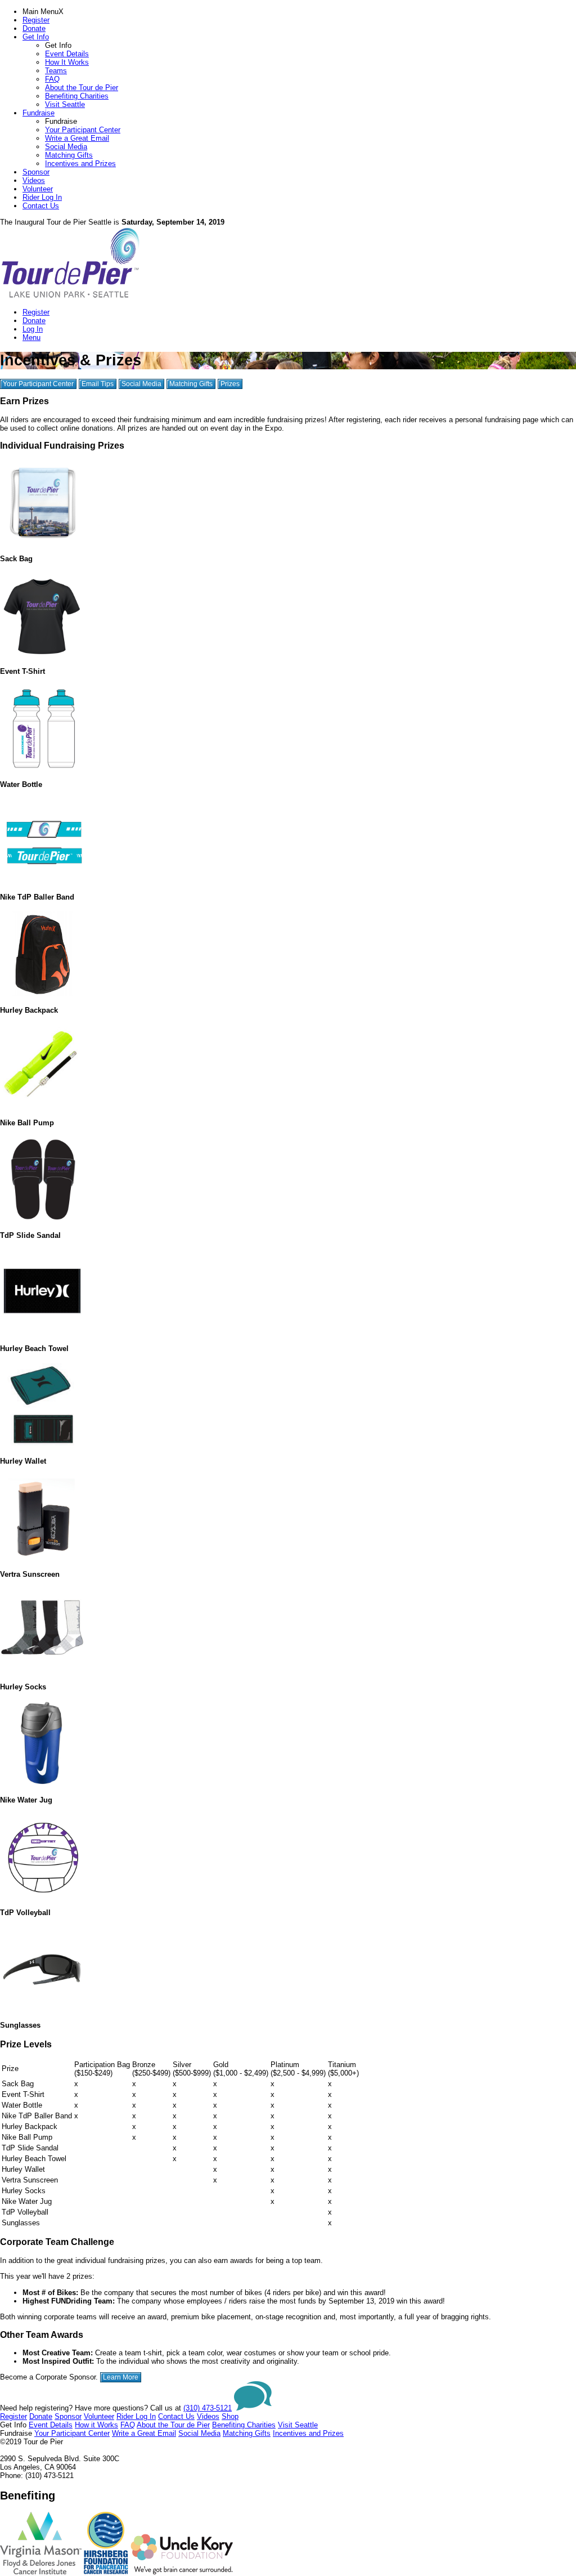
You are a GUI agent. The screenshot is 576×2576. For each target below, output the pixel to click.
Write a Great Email (77, 138)
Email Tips (98, 384)
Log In (33, 329)
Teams (56, 71)
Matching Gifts (69, 155)
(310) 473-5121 (208, 2408)
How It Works (67, 62)
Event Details (67, 54)
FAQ (52, 79)
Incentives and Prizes (80, 164)
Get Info (36, 37)
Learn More (121, 2377)
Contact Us (41, 206)
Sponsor (36, 172)
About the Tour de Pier (82, 88)
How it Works (96, 2425)
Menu (31, 337)
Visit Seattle (65, 104)
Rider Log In (42, 197)
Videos (34, 180)
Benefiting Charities (77, 96)
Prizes (230, 384)
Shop (230, 2416)
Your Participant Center (83, 130)
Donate (34, 28)
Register (36, 20)
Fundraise (39, 113)
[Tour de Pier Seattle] (70, 296)
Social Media (66, 147)
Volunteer (38, 189)
